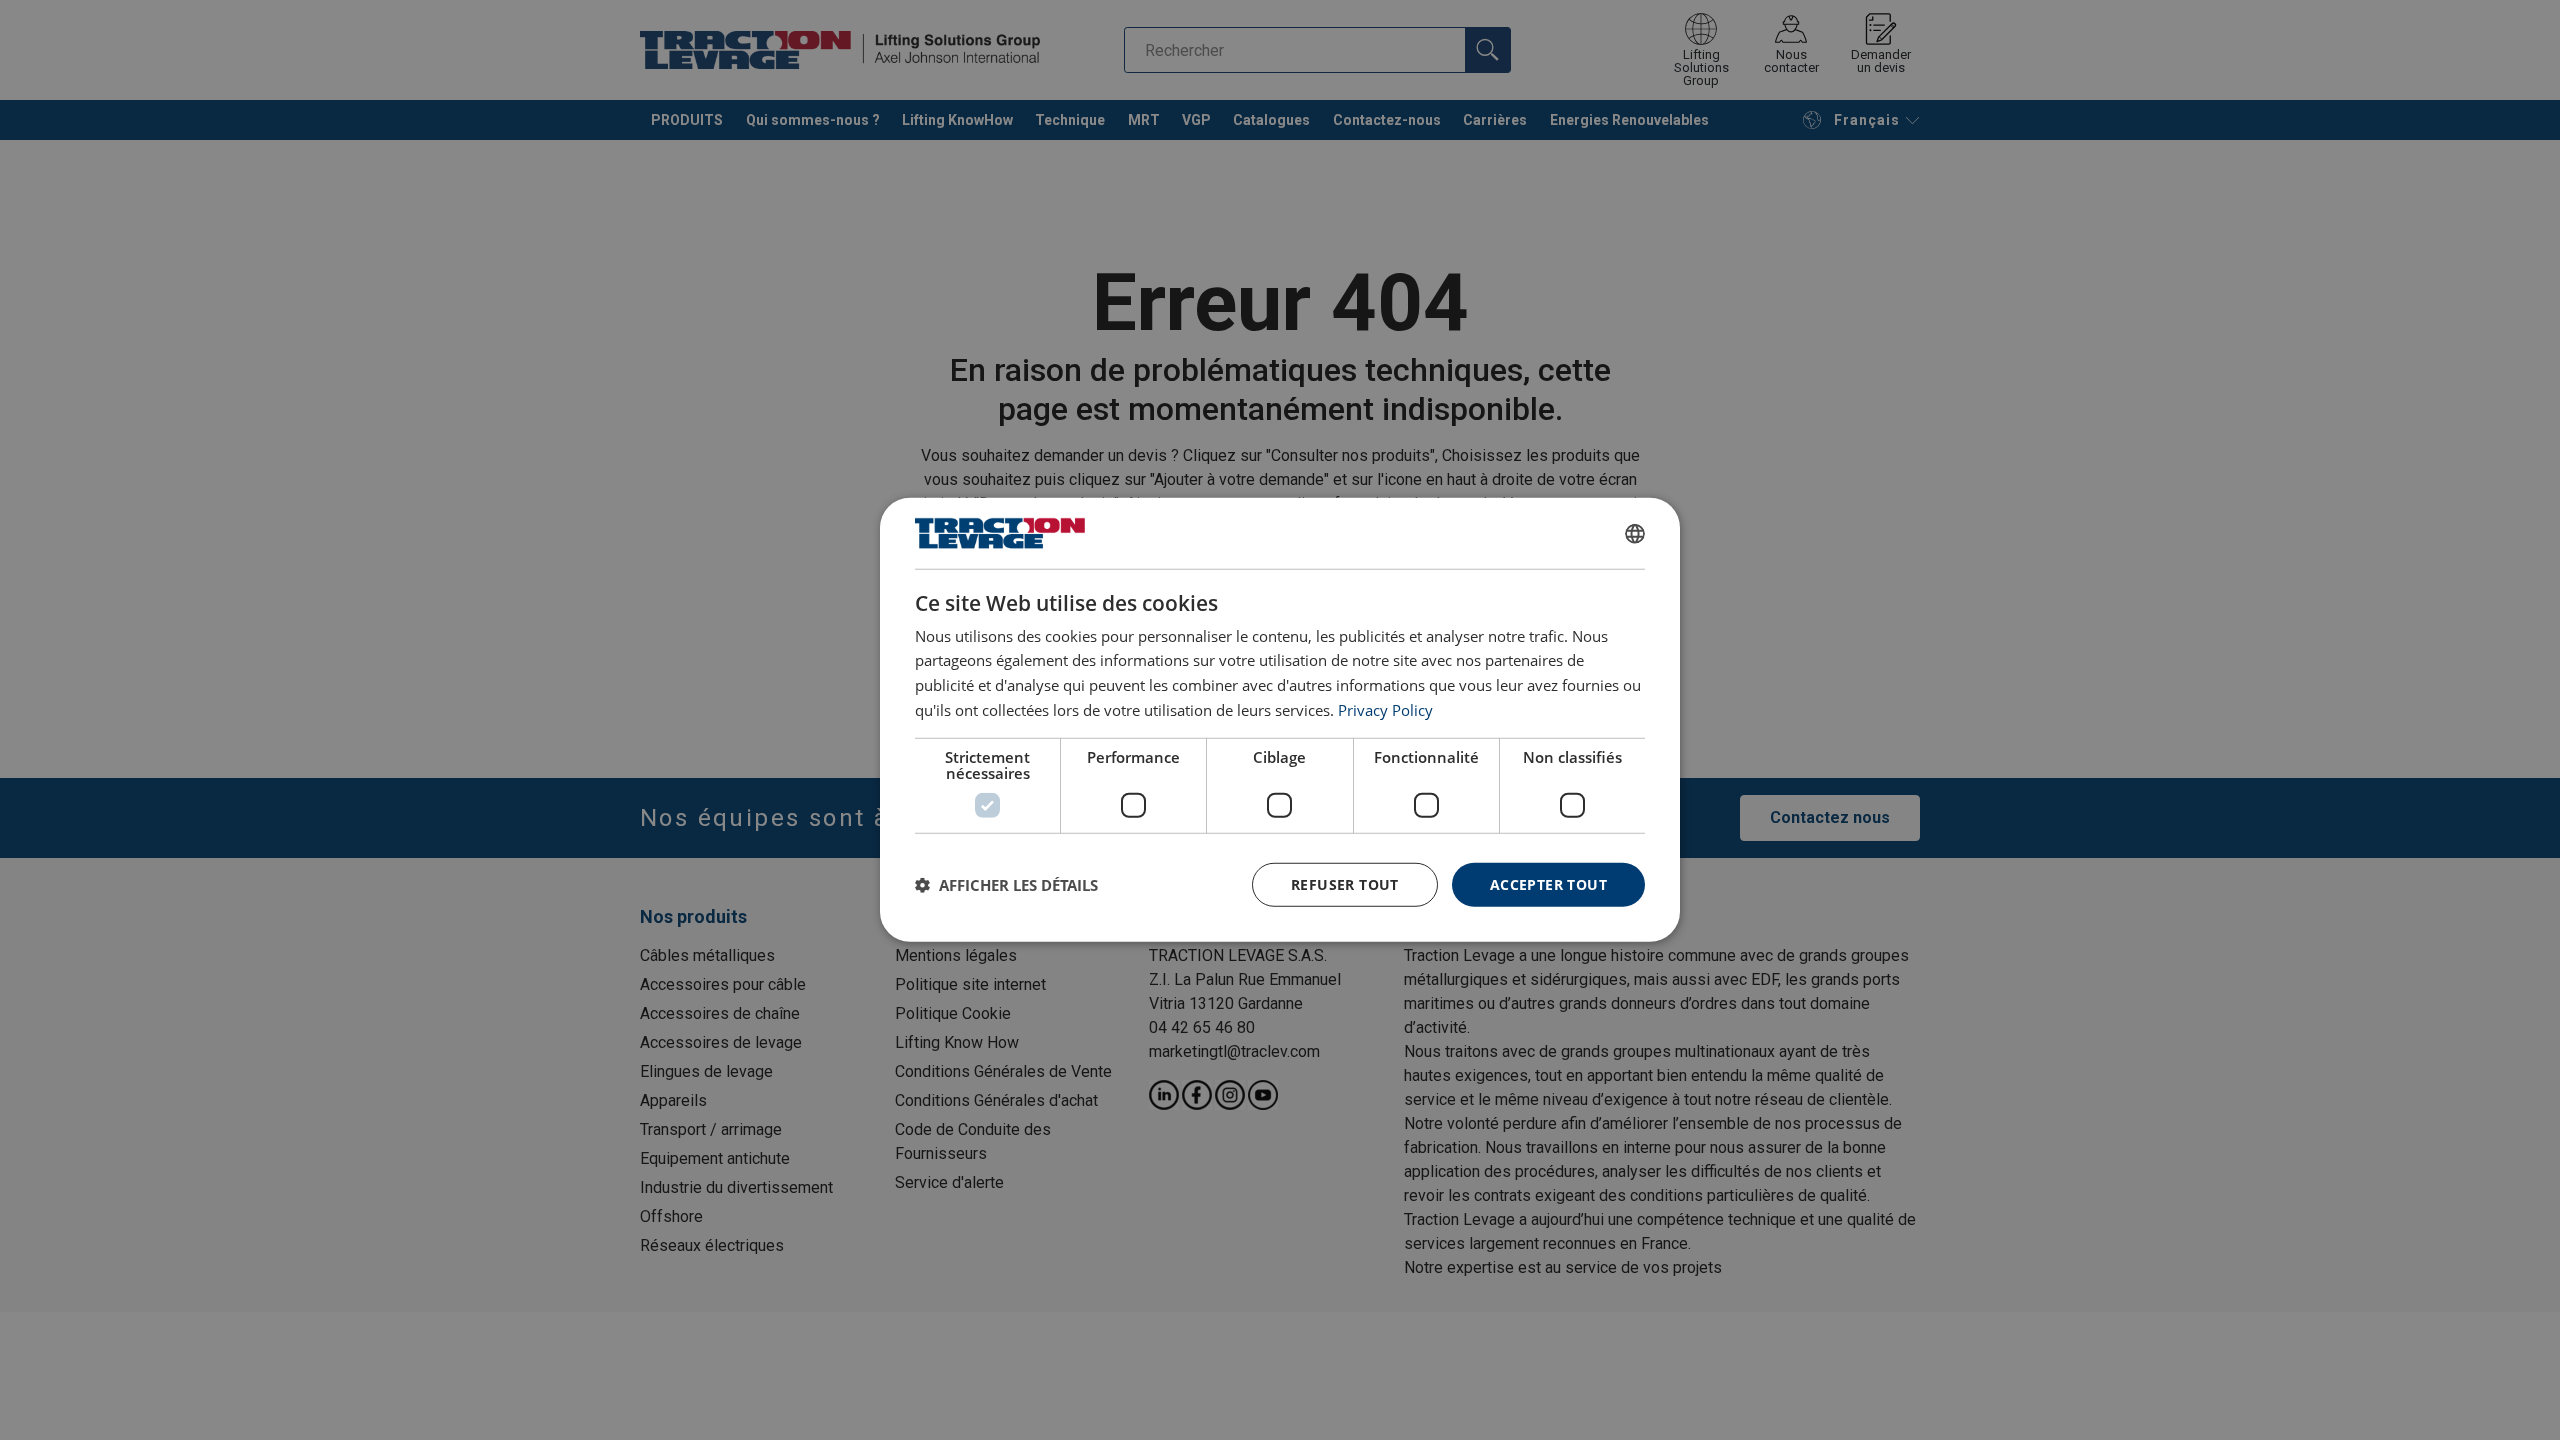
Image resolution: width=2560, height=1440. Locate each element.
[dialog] (1280, 720)
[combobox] (1635, 533)
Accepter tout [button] (1548, 883)
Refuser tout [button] (1345, 883)
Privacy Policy (1385, 710)
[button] (1006, 885)
